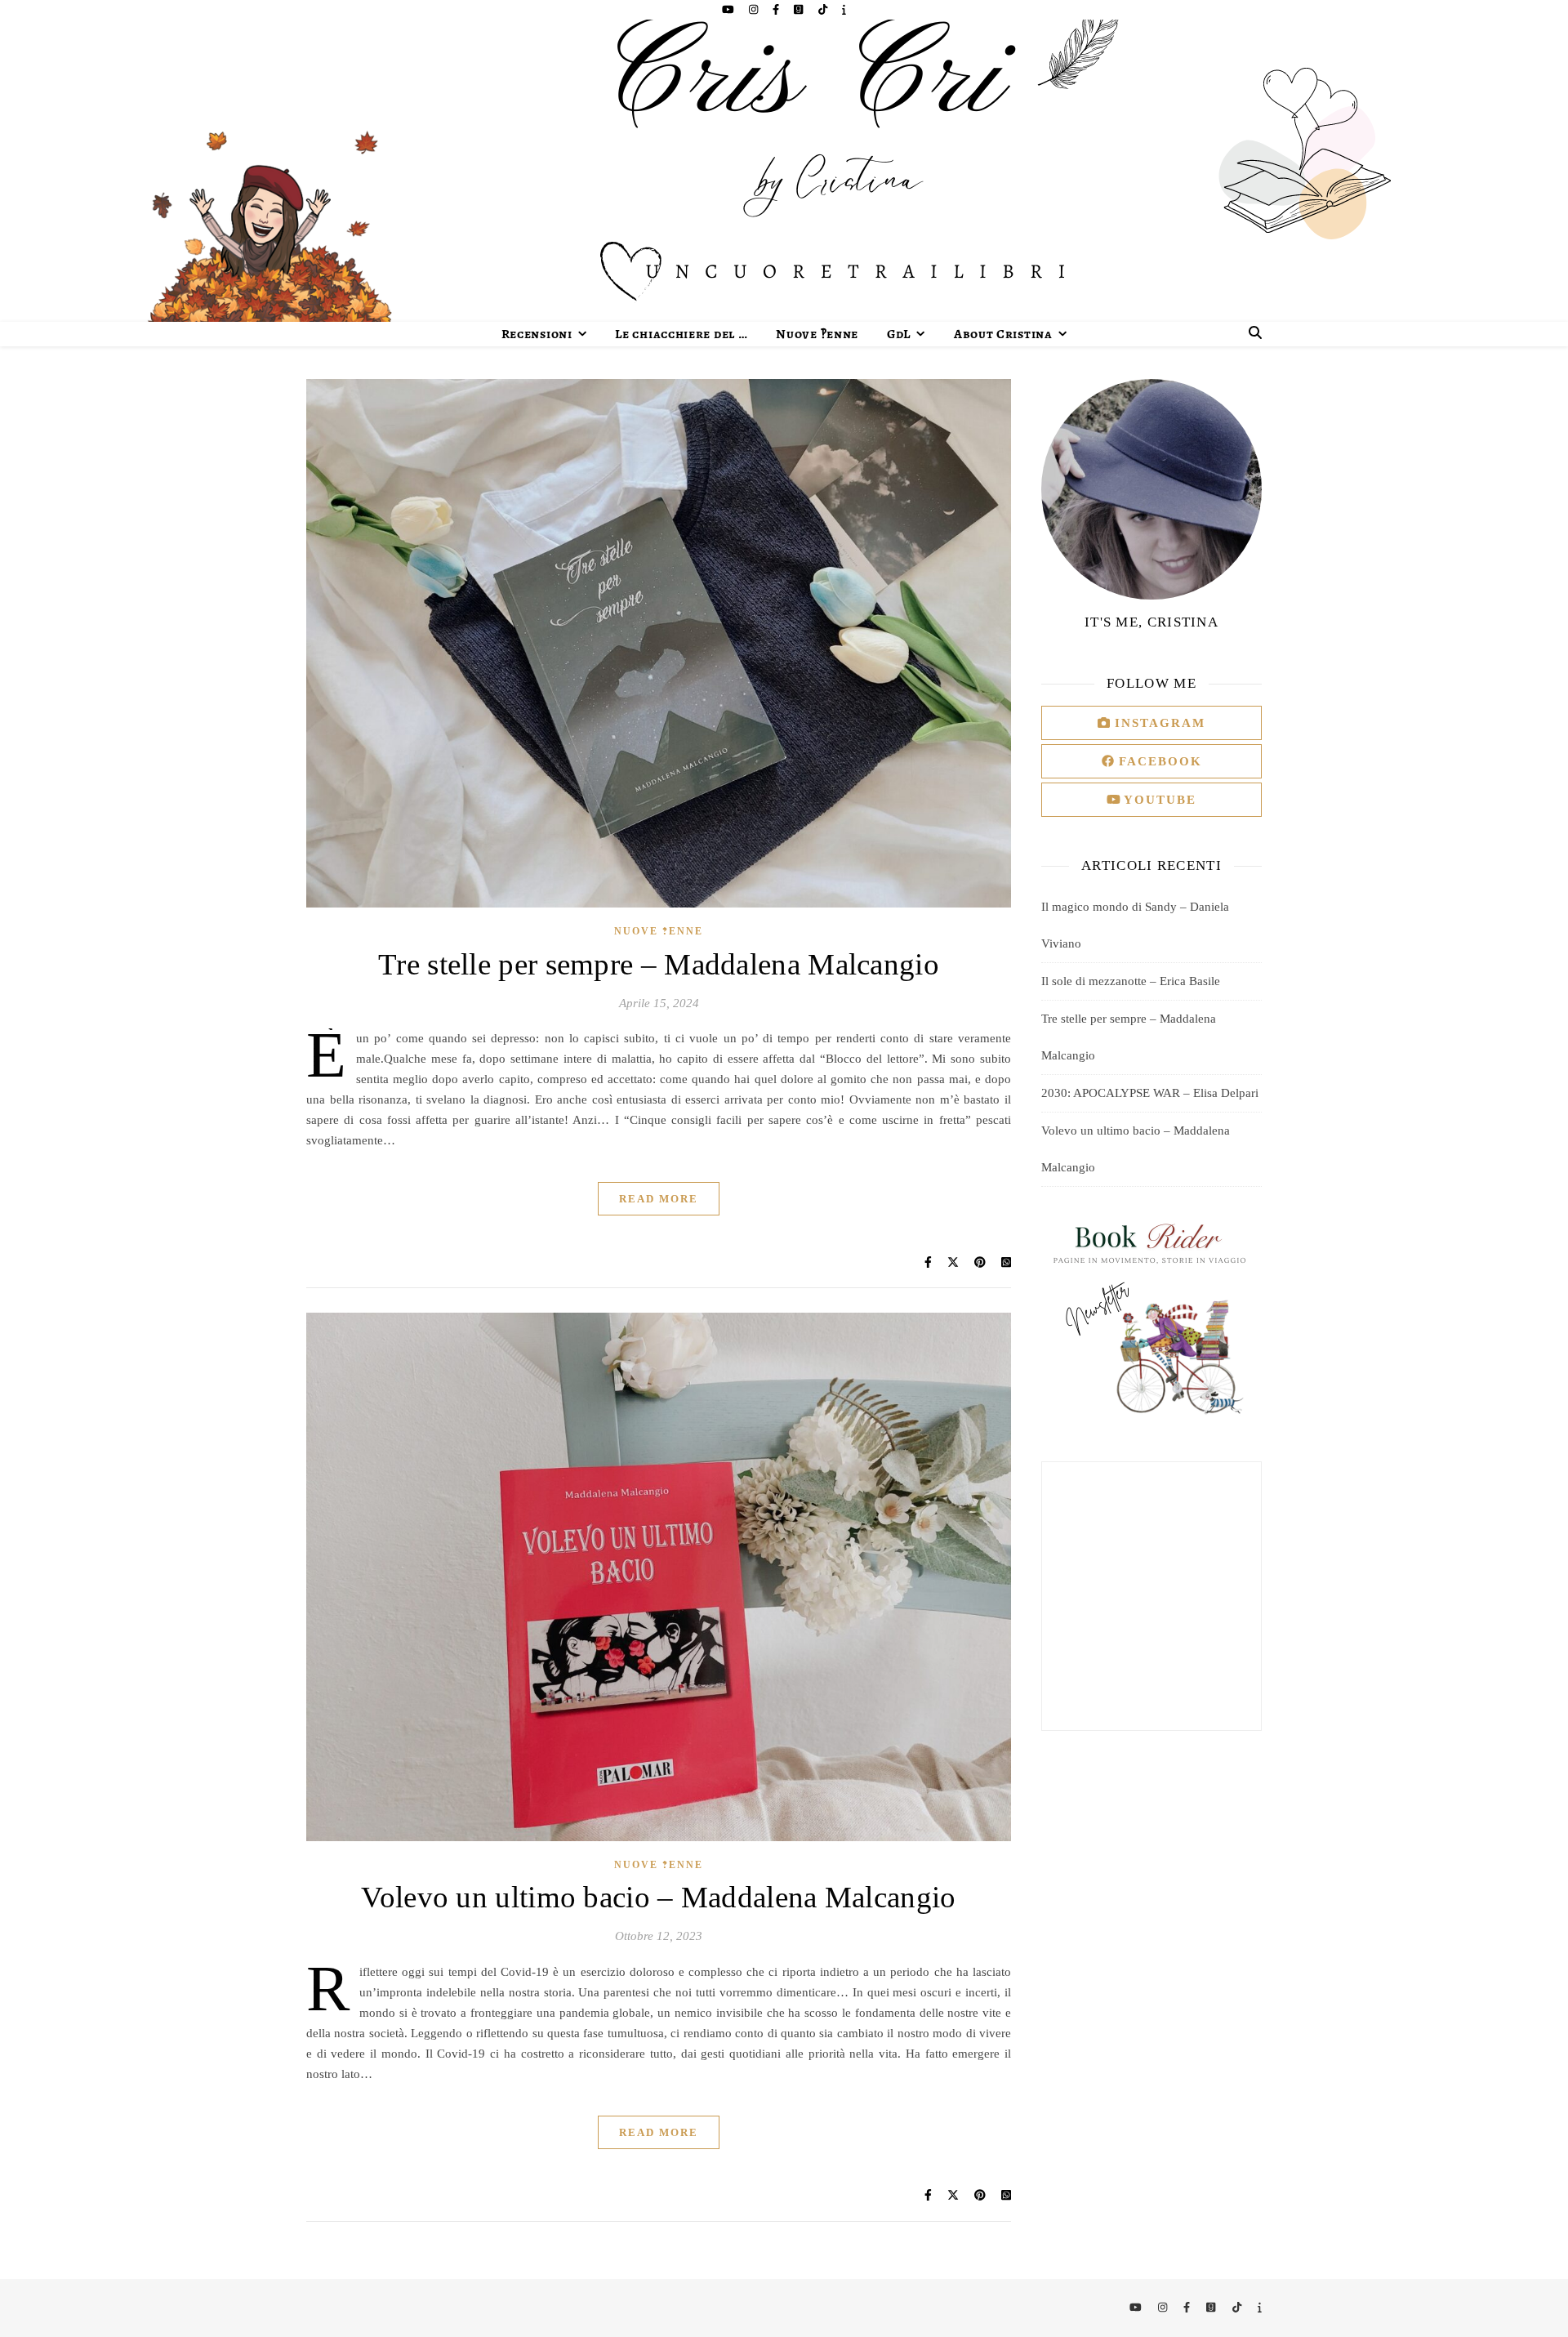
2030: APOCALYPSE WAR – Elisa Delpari (1150, 1093)
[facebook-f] (777, 9)
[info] (844, 9)
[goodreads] (800, 9)
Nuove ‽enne (817, 334)
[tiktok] (824, 9)
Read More (659, 1199)
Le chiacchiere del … (681, 334)
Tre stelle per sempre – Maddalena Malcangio (659, 964)
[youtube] (729, 9)
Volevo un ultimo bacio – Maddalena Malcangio (658, 1897)
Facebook (1158, 761)
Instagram (1158, 723)
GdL (899, 334)
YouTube (1158, 800)
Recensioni (537, 334)
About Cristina (1003, 334)
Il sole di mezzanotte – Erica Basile (1131, 981)
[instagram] (755, 9)
